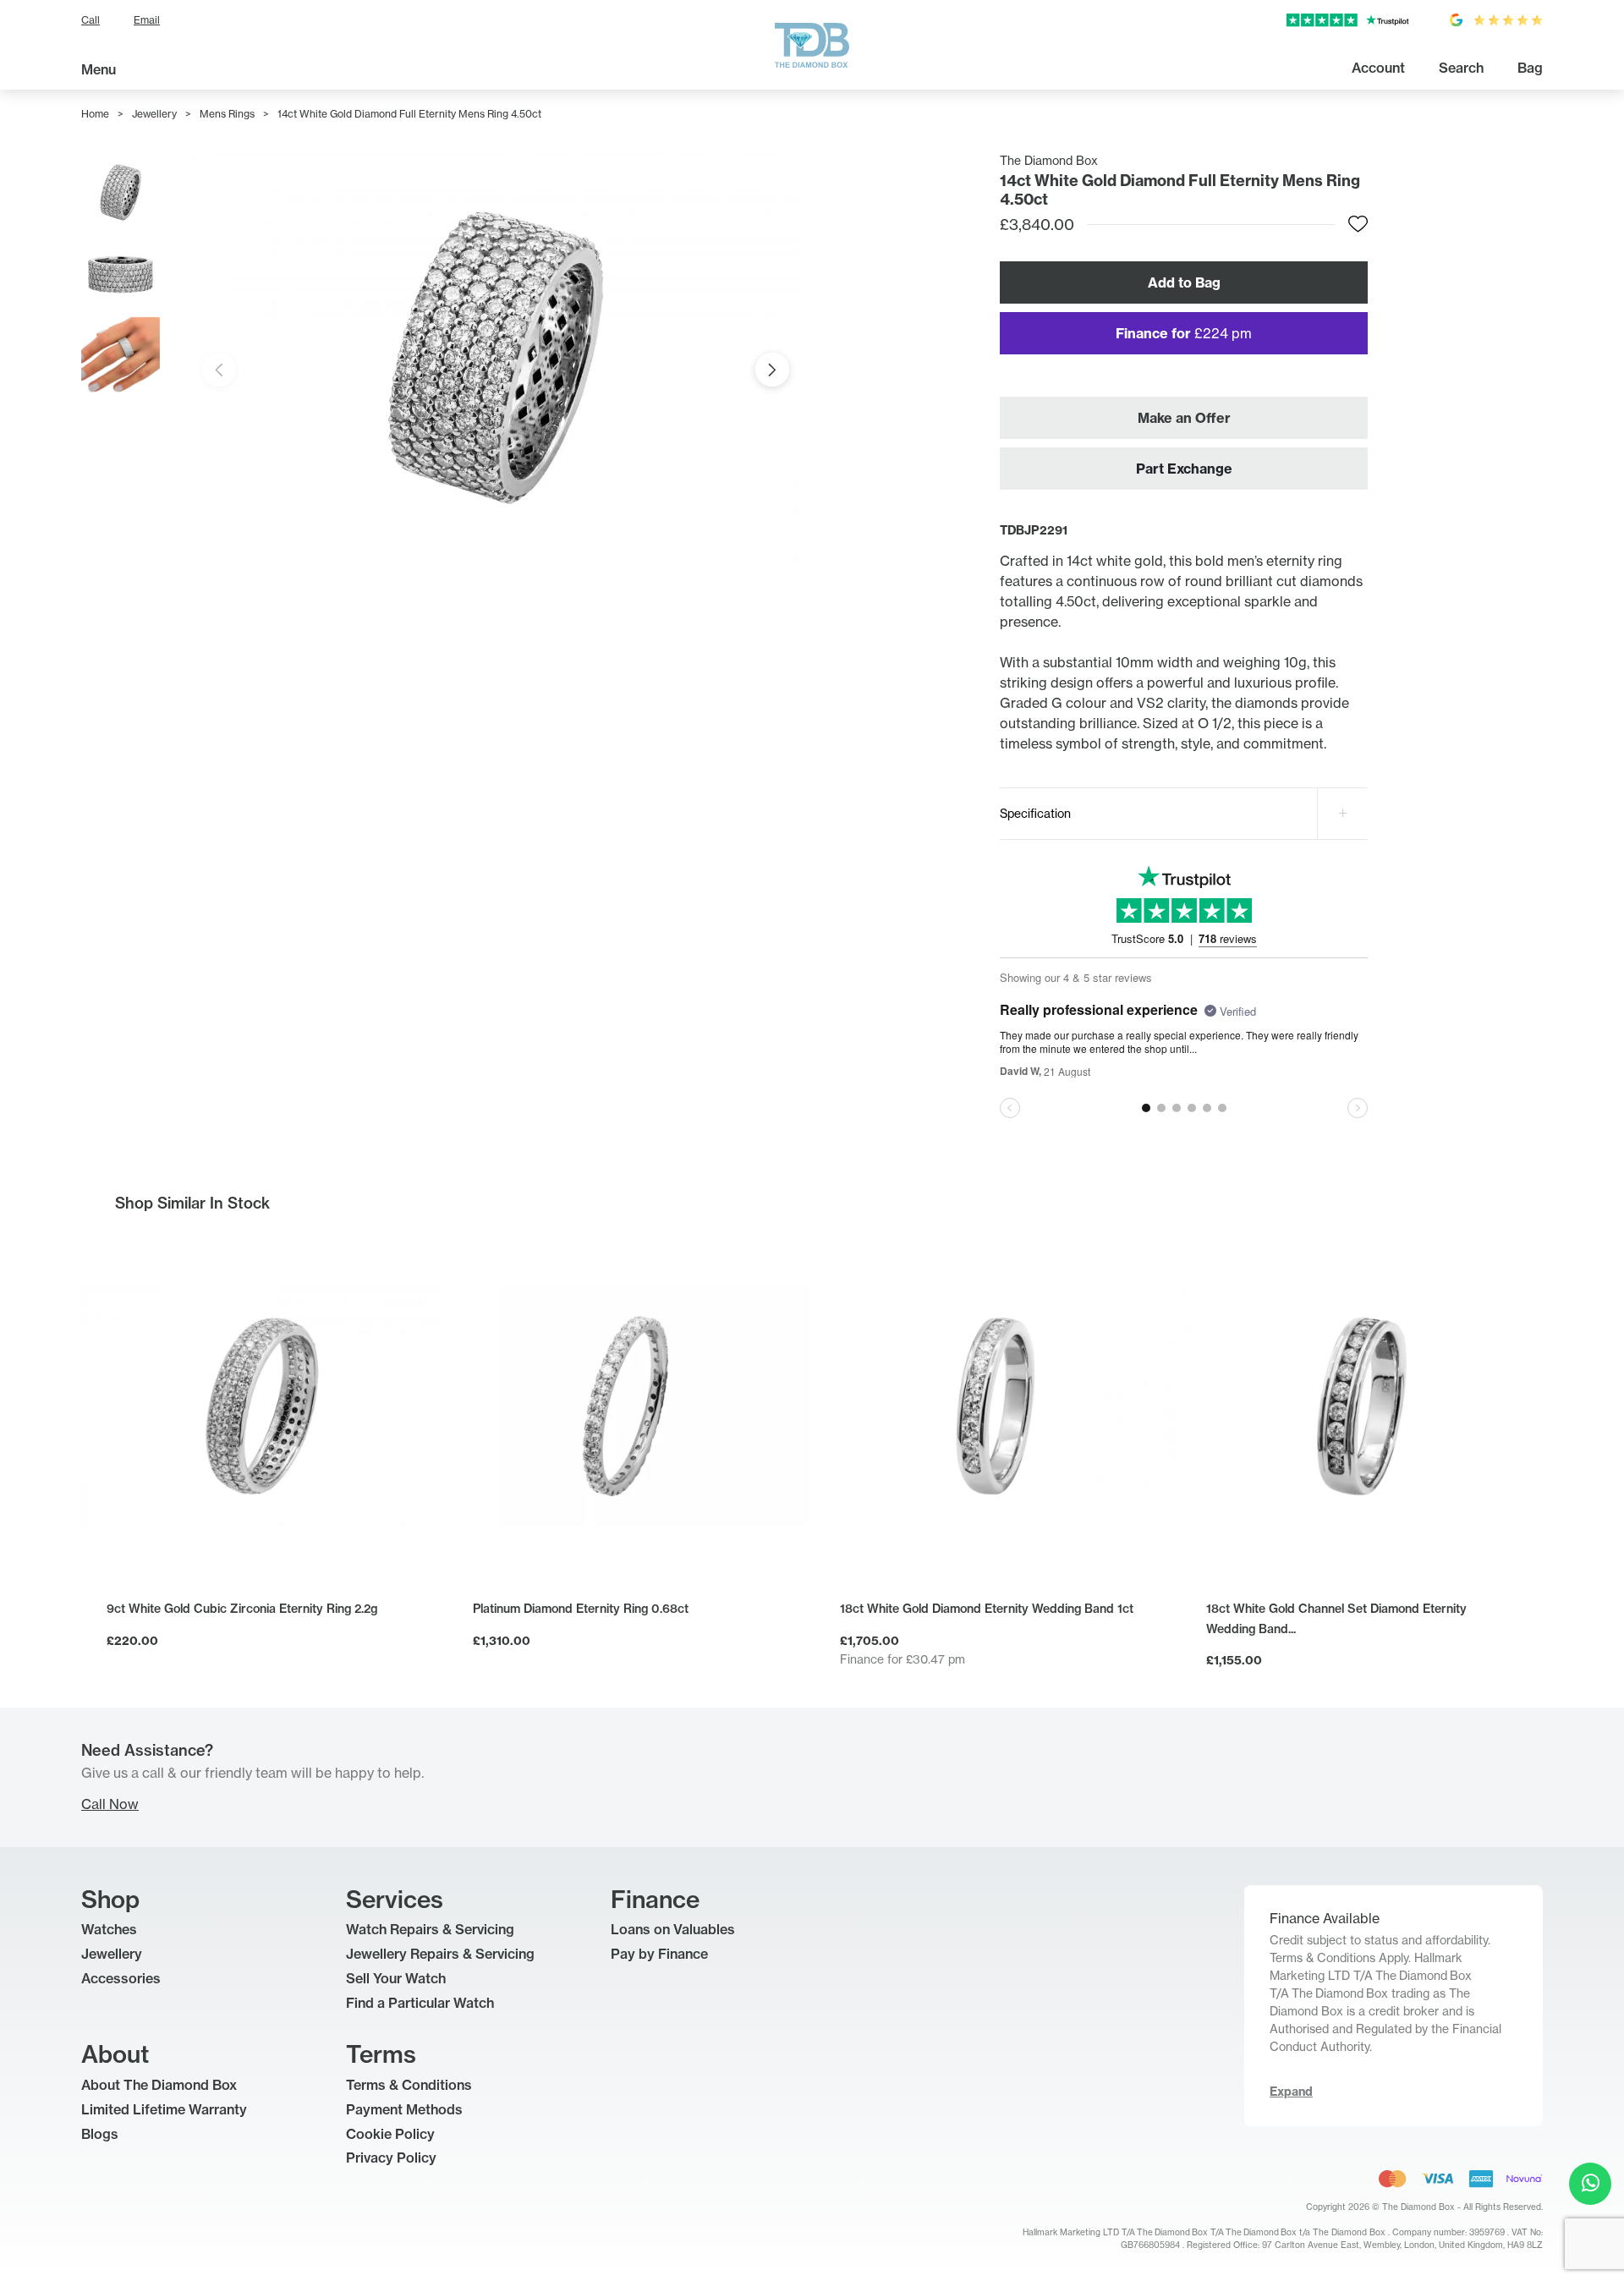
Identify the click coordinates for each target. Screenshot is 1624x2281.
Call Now (110, 1804)
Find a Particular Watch (420, 2003)
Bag (1530, 68)
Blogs (100, 2134)
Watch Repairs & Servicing (430, 1929)
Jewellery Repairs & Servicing (440, 1954)
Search (1461, 68)
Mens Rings (227, 114)
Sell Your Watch (396, 1978)
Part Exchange (1184, 469)
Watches (109, 1929)
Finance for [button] (1184, 333)
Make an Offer (1184, 418)
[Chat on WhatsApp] (1590, 2184)
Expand (1291, 2092)
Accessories (121, 1978)
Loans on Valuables (673, 1929)
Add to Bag (1184, 282)
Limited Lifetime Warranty (164, 2109)
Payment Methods (404, 2109)
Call (91, 20)
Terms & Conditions (409, 2085)
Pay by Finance (659, 1954)
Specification (1035, 813)
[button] (772, 370)
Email (147, 20)
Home (95, 114)
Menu (99, 69)
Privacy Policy (391, 2158)
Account (1378, 68)
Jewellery (154, 114)
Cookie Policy (390, 2134)
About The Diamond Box (159, 2085)
